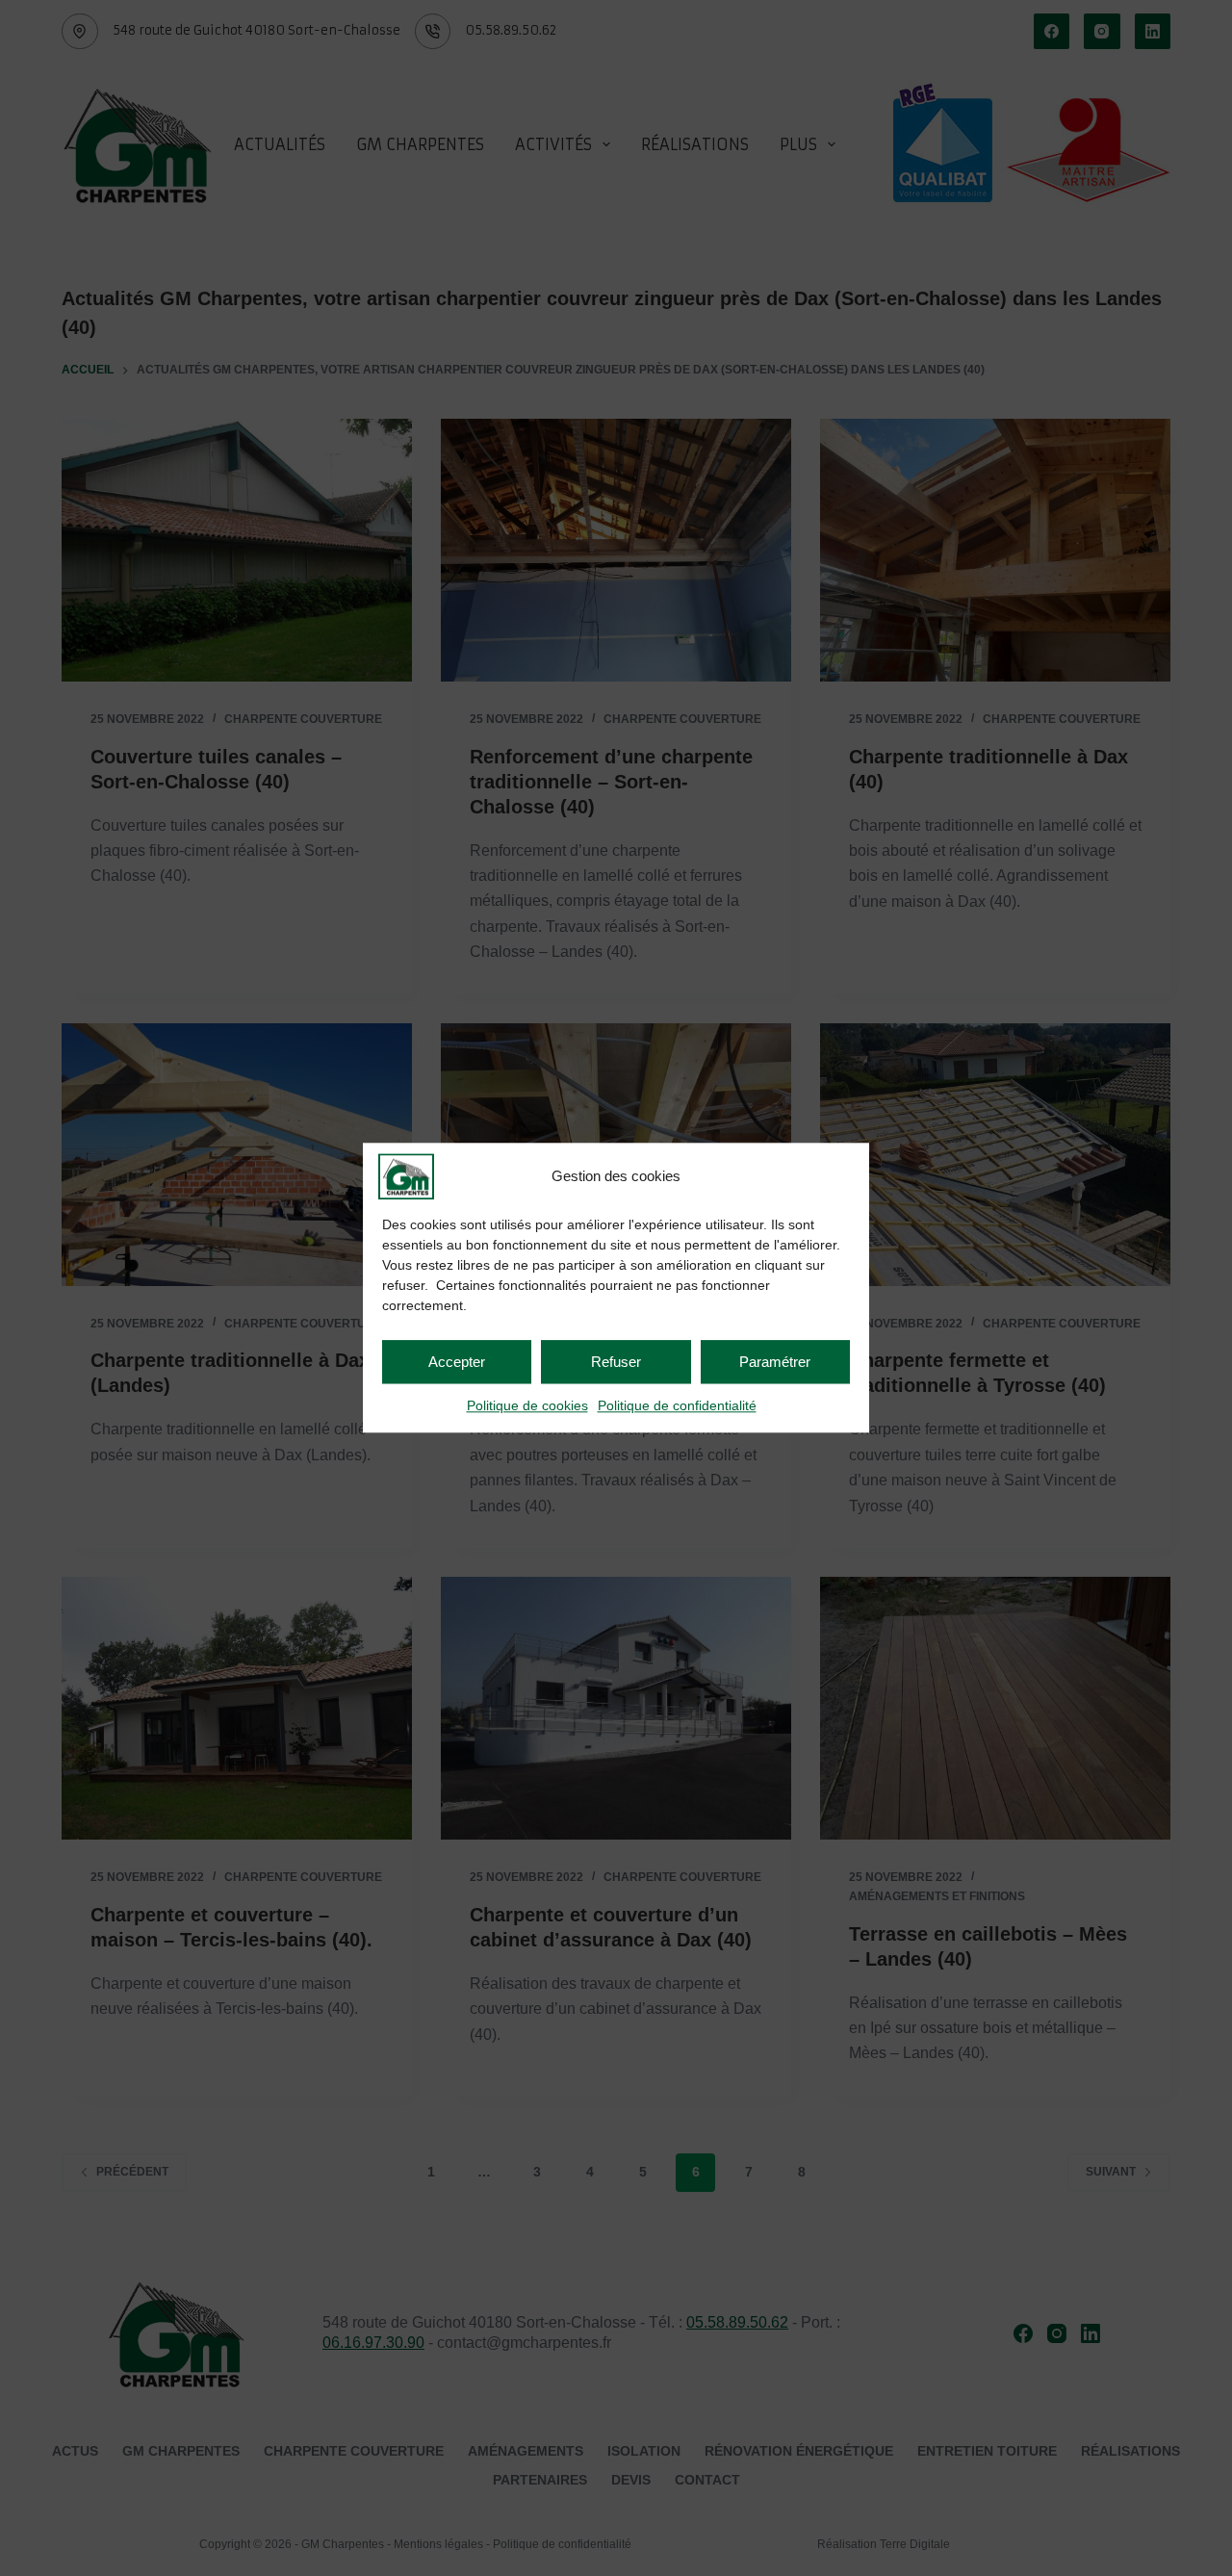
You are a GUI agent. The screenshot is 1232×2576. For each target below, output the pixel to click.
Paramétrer (775, 1362)
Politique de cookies (527, 1405)
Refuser (616, 1362)
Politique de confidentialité (677, 1405)
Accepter (457, 1362)
